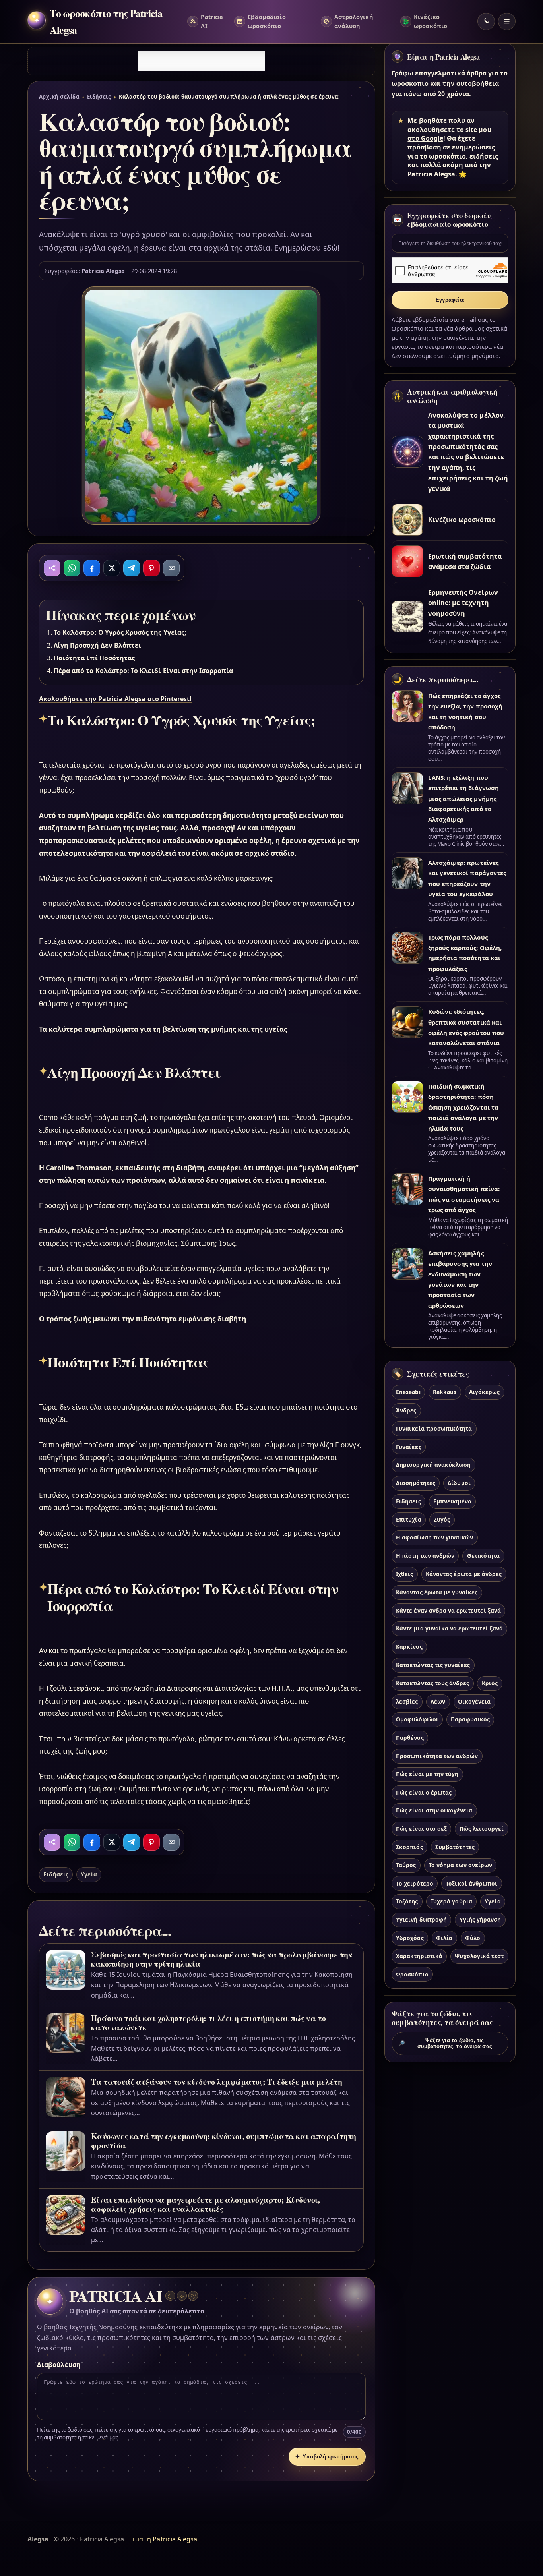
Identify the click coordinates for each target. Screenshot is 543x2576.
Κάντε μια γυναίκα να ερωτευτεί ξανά (449, 1628)
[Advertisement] (201, 61)
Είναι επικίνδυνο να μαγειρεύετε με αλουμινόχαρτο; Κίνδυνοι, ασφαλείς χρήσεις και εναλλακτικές (205, 2204)
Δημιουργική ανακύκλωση (433, 1465)
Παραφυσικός (470, 1719)
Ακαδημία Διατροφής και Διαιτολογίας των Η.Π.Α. (213, 1688)
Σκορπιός (409, 1847)
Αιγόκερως (484, 1392)
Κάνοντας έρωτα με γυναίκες (437, 1592)
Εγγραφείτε (450, 300)
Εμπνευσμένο (452, 1501)
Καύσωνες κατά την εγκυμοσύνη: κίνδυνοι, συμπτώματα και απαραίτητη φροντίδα (224, 2141)
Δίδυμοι (459, 1483)
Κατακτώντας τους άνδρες (432, 1683)
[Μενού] (507, 21)
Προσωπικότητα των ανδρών (437, 1756)
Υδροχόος (410, 1938)
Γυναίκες (408, 1447)
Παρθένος (410, 1738)
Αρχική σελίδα (59, 97)
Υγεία (89, 1874)
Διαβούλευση (59, 2365)
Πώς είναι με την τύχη (427, 1774)
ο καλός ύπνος (256, 1701)
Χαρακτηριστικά (419, 1956)
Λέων (438, 1701)
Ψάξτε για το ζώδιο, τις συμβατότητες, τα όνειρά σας (445, 2043)
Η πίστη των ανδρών (425, 1556)
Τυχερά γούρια (451, 1901)
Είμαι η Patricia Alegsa (443, 57)
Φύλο (473, 1938)
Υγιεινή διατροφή (421, 1919)
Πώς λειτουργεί (482, 1829)
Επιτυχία (408, 1519)
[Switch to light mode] (486, 21)
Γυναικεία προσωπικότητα (434, 1428)
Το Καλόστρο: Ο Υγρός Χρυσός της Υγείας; (120, 632)
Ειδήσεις (99, 97)
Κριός (490, 1683)
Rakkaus (445, 1392)
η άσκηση (204, 1701)
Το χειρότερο (415, 1883)
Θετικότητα (483, 1556)
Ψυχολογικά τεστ (479, 1956)
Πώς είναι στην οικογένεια (434, 1810)
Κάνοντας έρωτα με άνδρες (464, 1574)
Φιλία (444, 1938)
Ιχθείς (404, 1574)
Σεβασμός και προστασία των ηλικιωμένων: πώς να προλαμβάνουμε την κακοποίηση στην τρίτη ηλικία (222, 1959)
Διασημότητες (416, 1483)
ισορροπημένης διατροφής (141, 1701)
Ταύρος (406, 1865)
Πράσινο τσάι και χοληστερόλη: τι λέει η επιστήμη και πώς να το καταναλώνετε (208, 2023)
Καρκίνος (409, 1647)
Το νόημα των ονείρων (460, 1865)
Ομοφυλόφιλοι (417, 1719)
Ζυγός (442, 1519)
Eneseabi (408, 1392)
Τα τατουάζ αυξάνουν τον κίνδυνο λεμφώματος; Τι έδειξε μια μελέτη (216, 2082)
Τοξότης (407, 1901)
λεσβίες (407, 1701)
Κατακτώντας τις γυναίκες (433, 1665)
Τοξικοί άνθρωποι (471, 1883)
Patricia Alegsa (103, 271)
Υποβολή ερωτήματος (327, 2457)
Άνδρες (406, 1410)
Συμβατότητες (455, 1847)
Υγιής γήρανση (480, 1919)
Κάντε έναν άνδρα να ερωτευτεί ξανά (448, 1610)
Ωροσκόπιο (412, 1974)
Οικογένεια (474, 1701)
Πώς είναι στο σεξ (421, 1829)
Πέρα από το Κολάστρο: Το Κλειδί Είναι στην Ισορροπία (144, 671)
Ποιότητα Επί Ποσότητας (94, 658)
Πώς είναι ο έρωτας (424, 1792)
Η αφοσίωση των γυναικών (434, 1537)
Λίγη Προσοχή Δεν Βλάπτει (97, 645)
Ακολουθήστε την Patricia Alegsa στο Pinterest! (115, 699)
